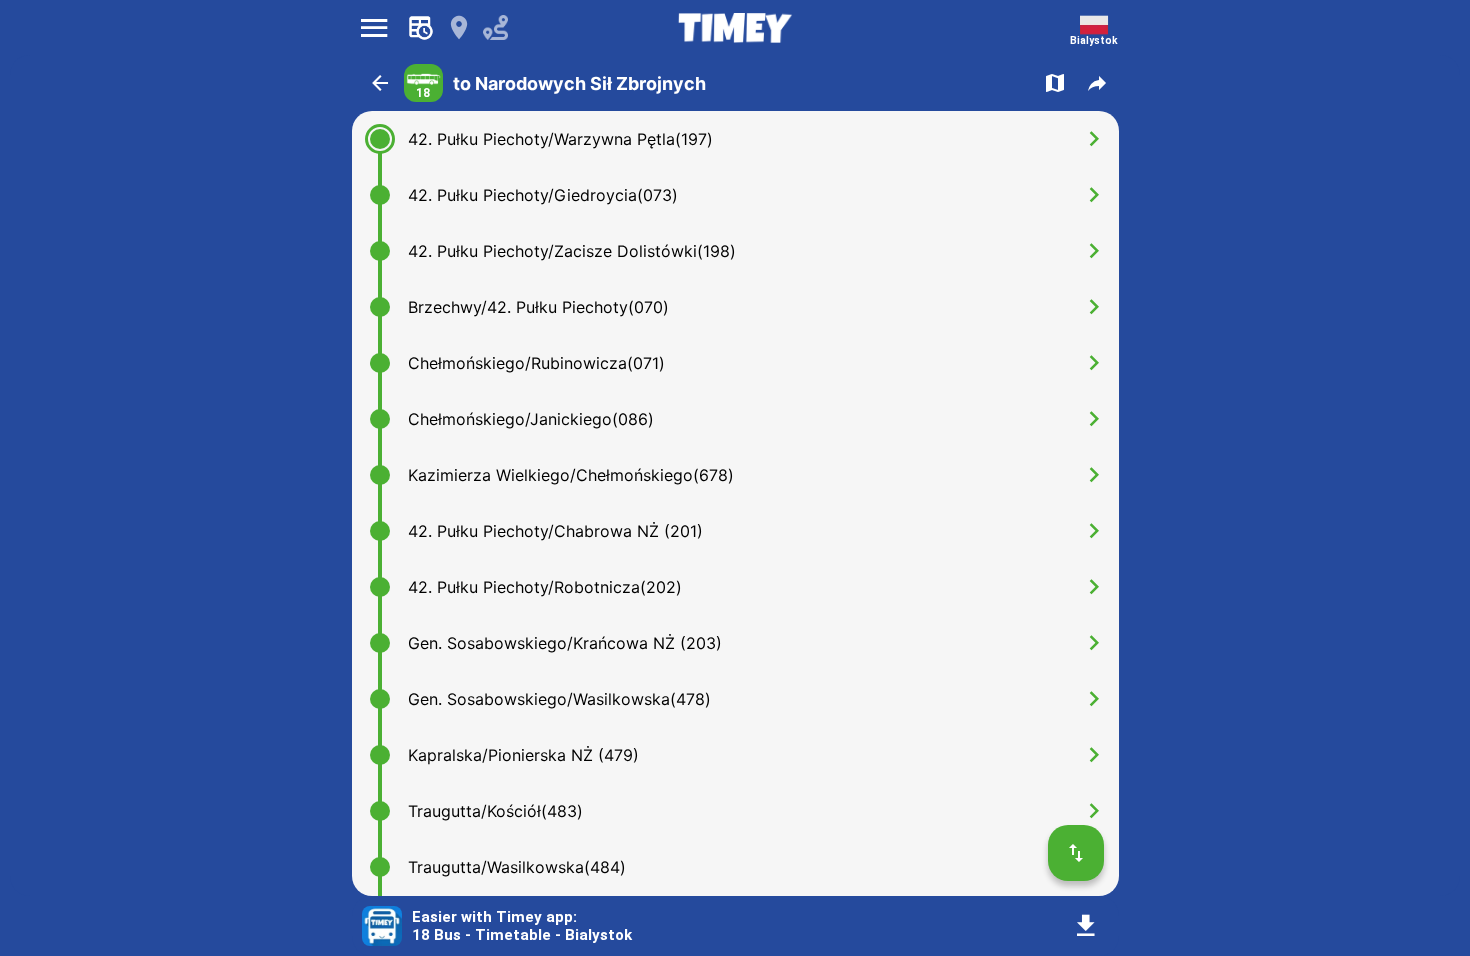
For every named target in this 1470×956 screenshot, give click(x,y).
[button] (380, 83)
